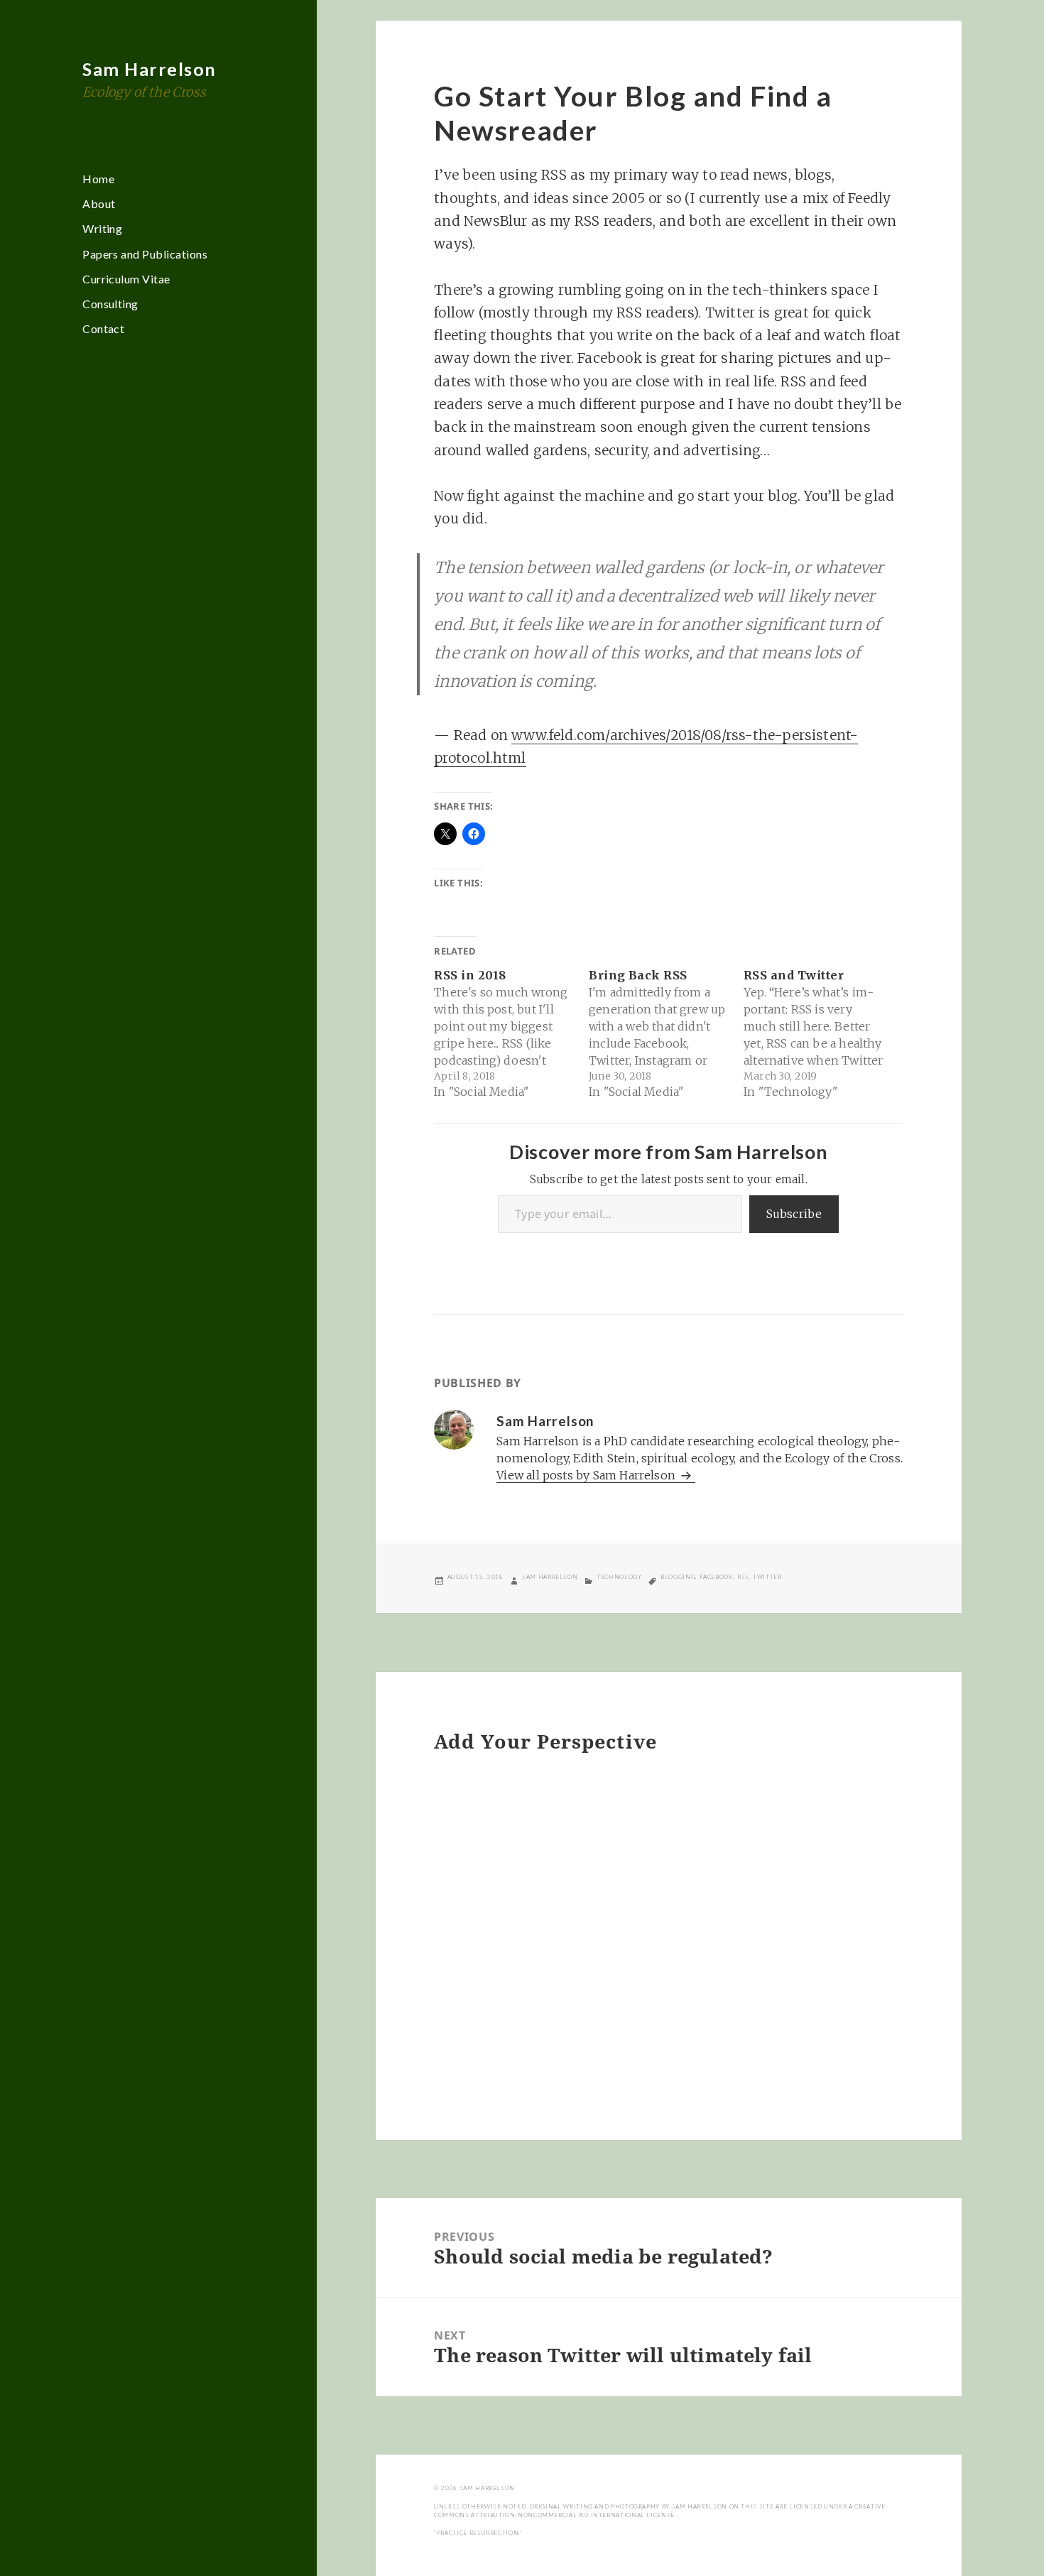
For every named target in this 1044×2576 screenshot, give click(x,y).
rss (743, 1577)
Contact (103, 328)
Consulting (110, 304)
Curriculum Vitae (126, 279)
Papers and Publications (145, 254)
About (99, 203)
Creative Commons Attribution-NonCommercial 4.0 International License (659, 2511)
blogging (678, 1577)
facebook (717, 1577)
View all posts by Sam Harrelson (587, 1475)
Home (98, 179)
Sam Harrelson (149, 69)
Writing (102, 228)
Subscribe (794, 1214)
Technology (619, 1577)
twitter (767, 1577)
